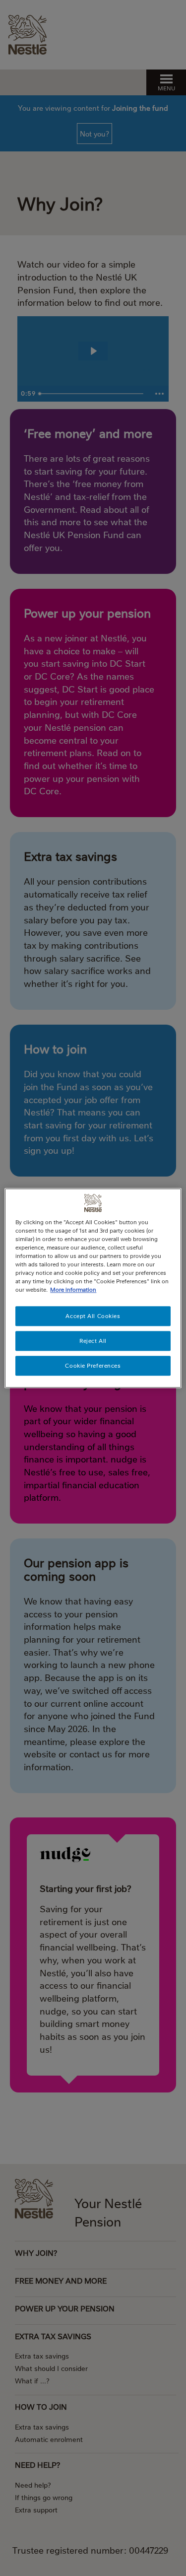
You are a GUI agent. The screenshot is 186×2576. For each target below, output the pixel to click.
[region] (93, 1288)
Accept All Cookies (93, 1316)
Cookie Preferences (93, 1365)
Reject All (93, 1341)
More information (73, 1289)
